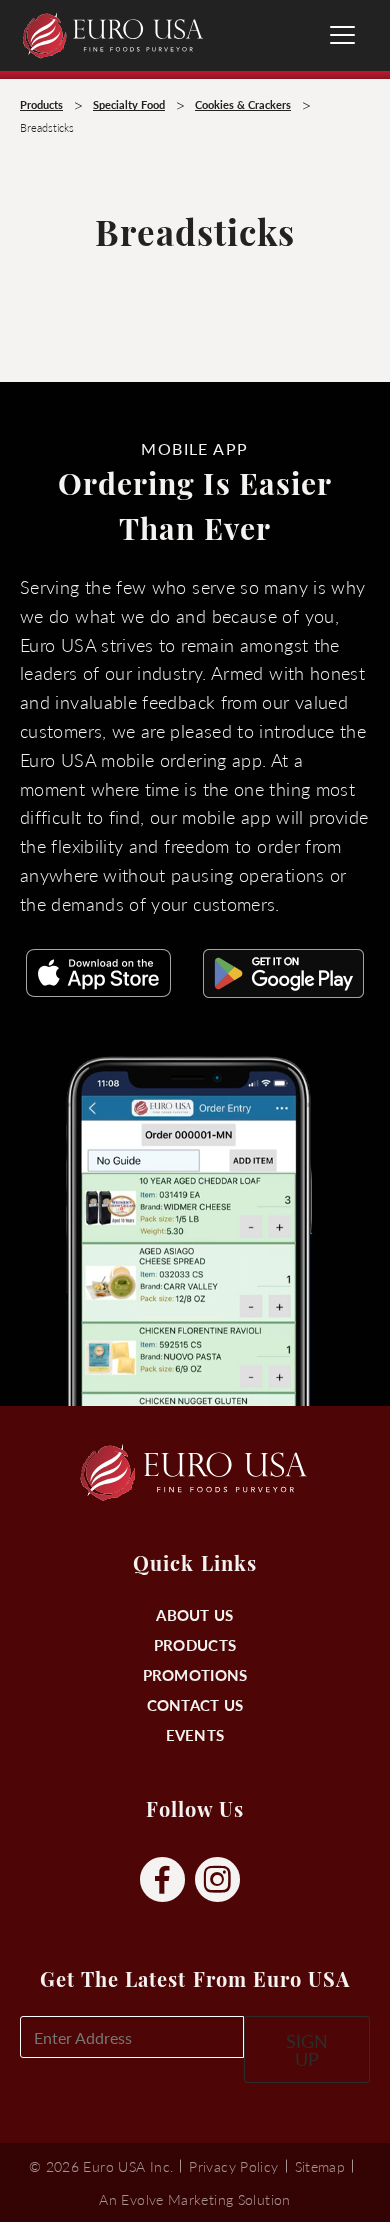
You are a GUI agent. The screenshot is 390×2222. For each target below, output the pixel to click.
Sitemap (320, 2166)
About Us (194, 1614)
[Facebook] (162, 1880)
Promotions (195, 1674)
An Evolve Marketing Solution (194, 2199)
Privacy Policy (233, 2166)
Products (195, 1644)
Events (195, 1734)
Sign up (307, 2049)
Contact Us (195, 1704)
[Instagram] (217, 1880)
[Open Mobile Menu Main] (342, 35)
